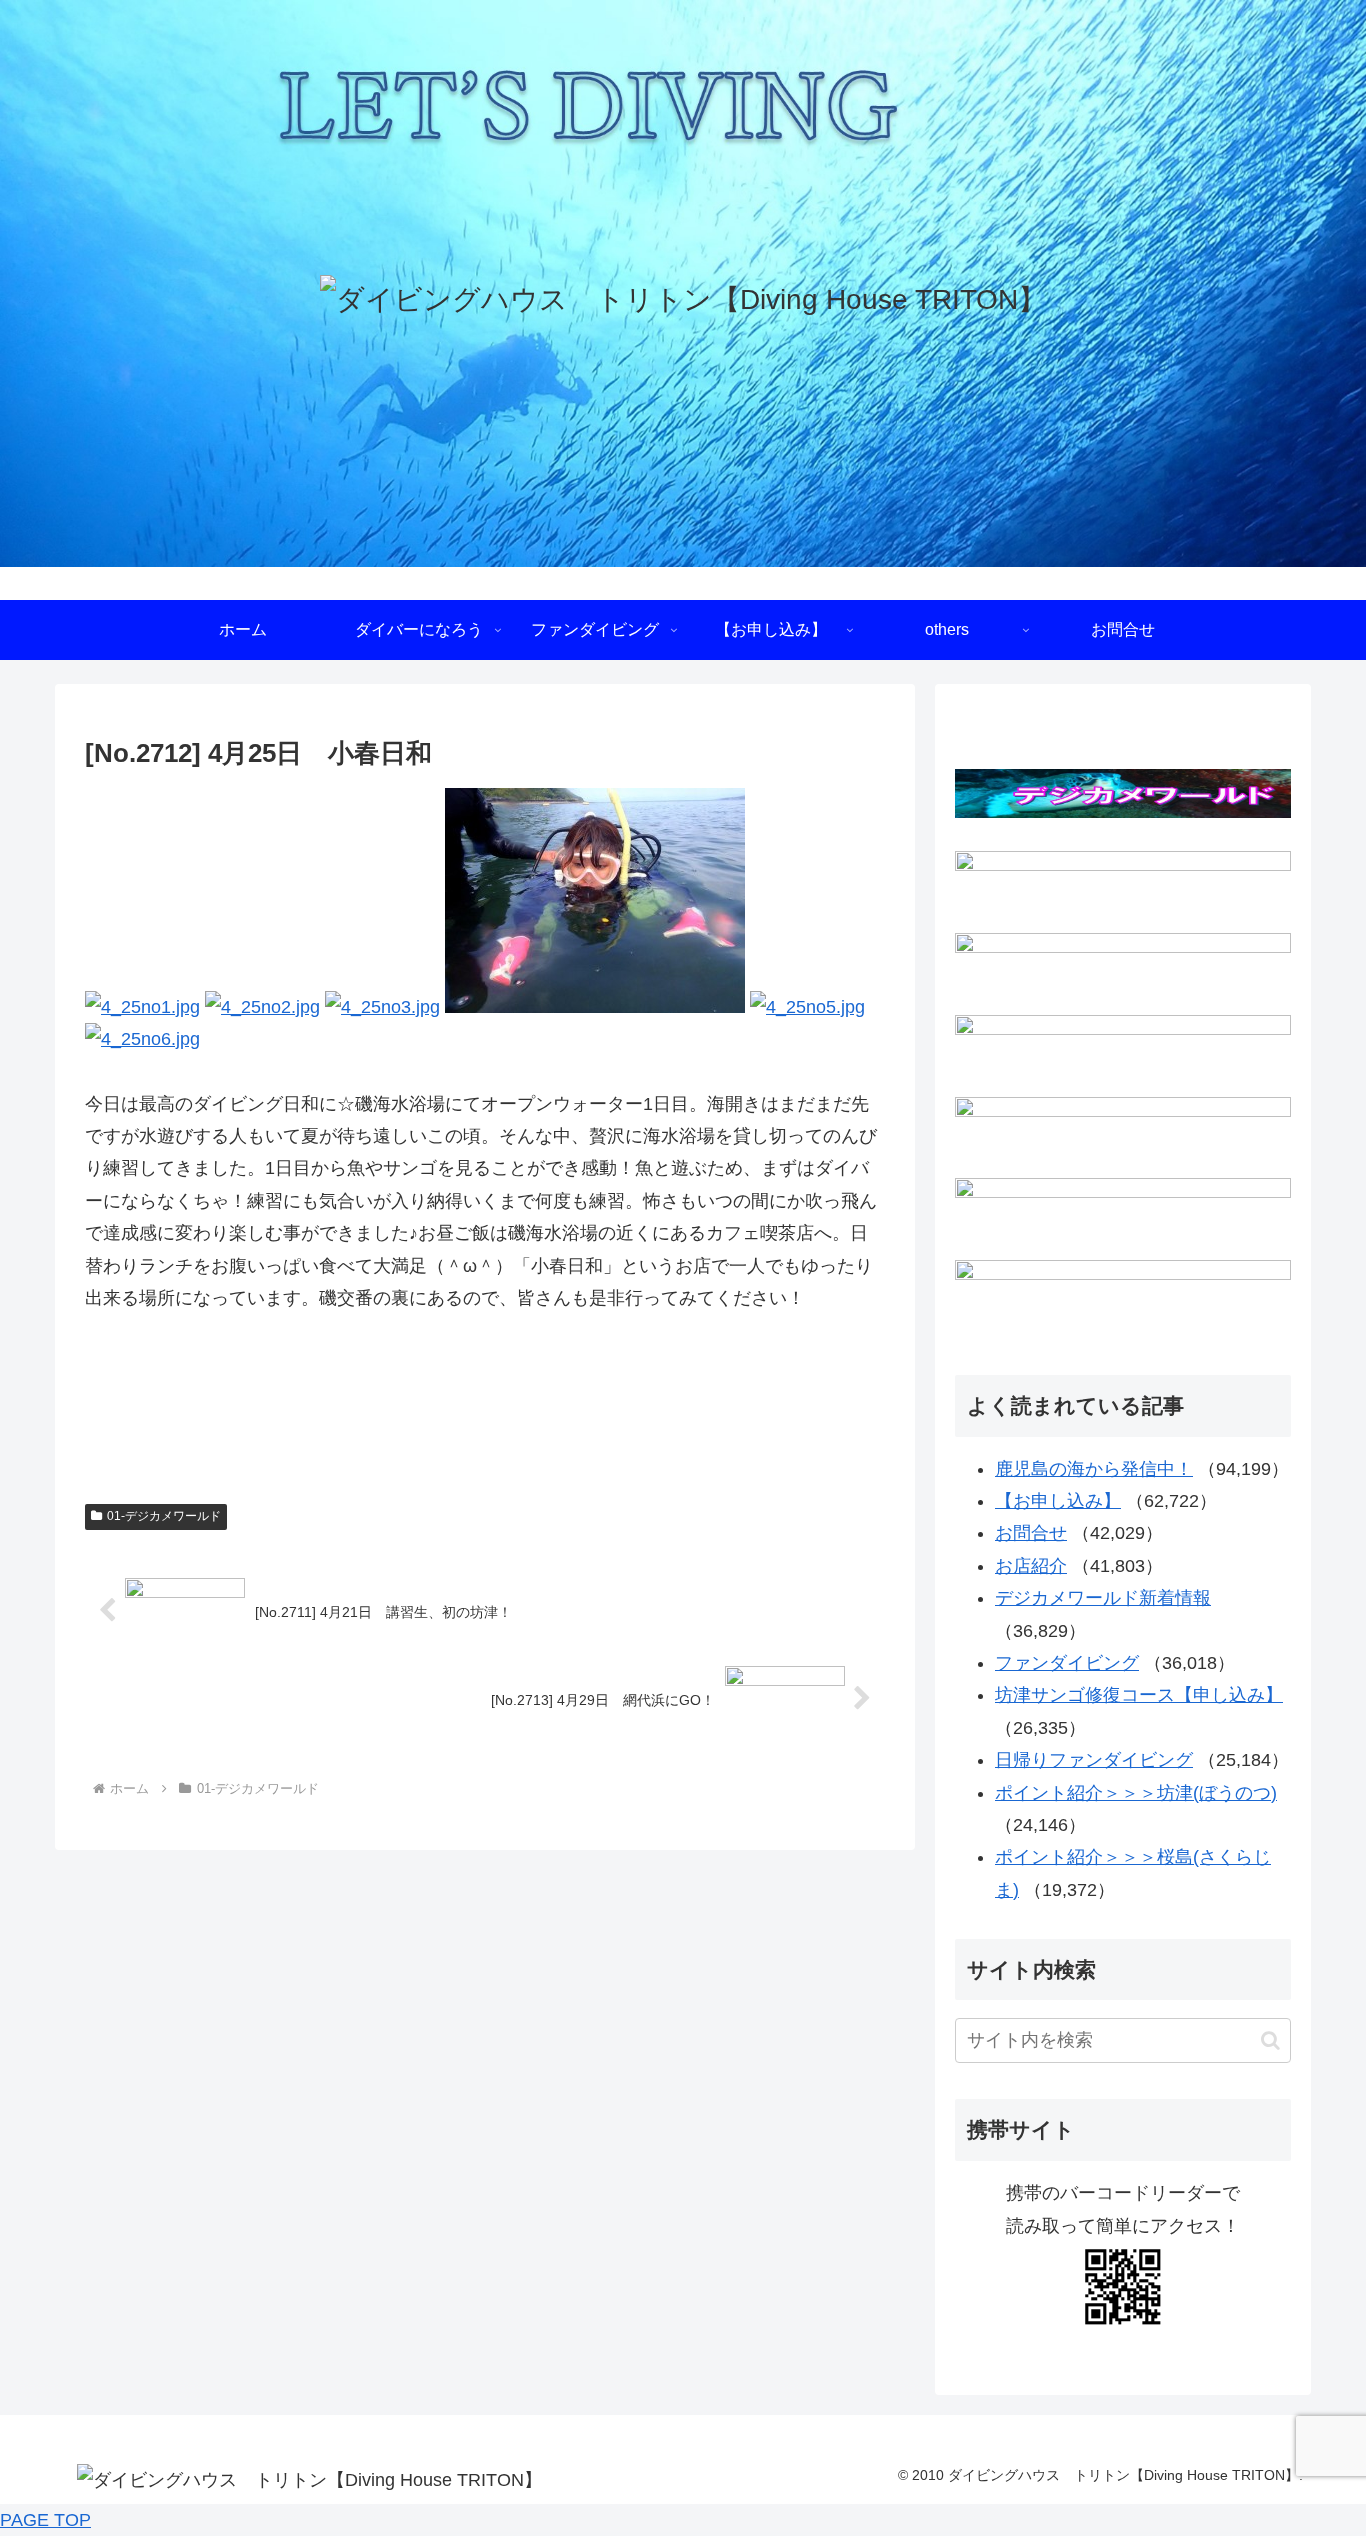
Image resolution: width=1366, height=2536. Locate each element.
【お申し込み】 (1058, 1501)
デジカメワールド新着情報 (1103, 1598)
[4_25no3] (382, 1007)
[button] (1270, 2040)
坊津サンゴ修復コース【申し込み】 (1139, 1695)
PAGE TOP (45, 2520)
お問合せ (1031, 1533)
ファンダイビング (1067, 1663)
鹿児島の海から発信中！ (1094, 1469)
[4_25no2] (262, 1007)
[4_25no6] (142, 1039)
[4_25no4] (595, 1007)
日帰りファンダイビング (1094, 1760)
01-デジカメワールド (164, 1516)
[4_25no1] (142, 1007)
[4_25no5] (807, 1007)
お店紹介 (1031, 1566)
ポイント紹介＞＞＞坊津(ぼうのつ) (1136, 1793)
